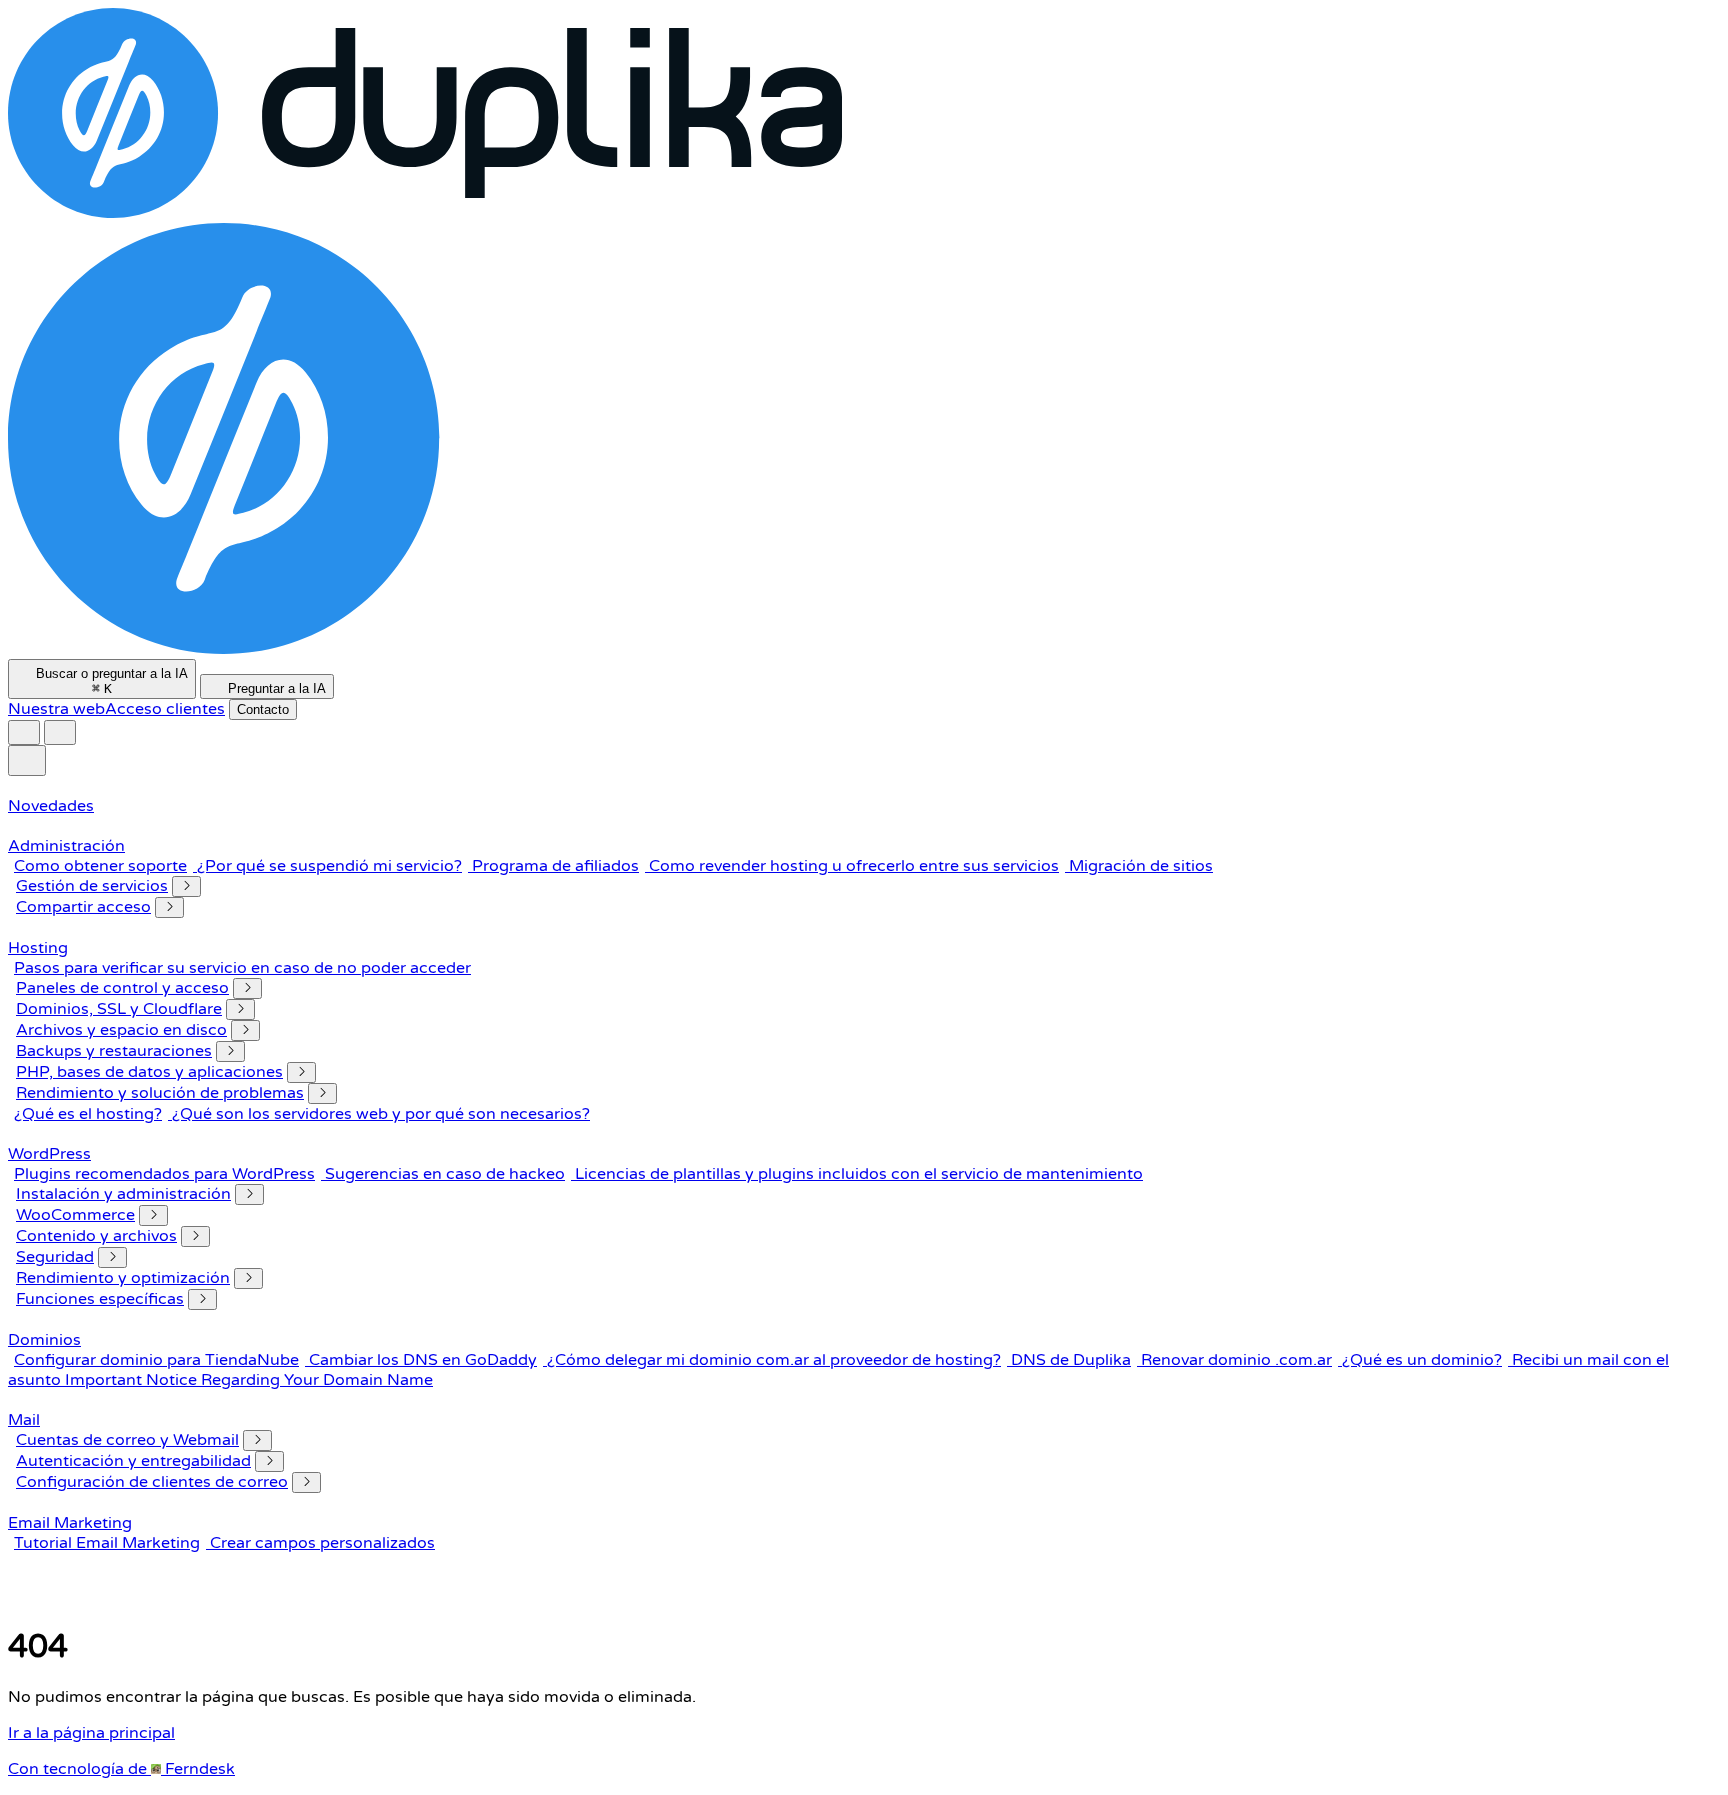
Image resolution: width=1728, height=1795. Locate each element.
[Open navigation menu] (27, 760)
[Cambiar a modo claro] (24, 732)
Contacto (263, 709)
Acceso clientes (165, 709)
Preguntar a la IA (275, 688)
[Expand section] (186, 886)
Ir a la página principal (91, 1733)
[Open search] (60, 732)
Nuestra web (56, 709)
